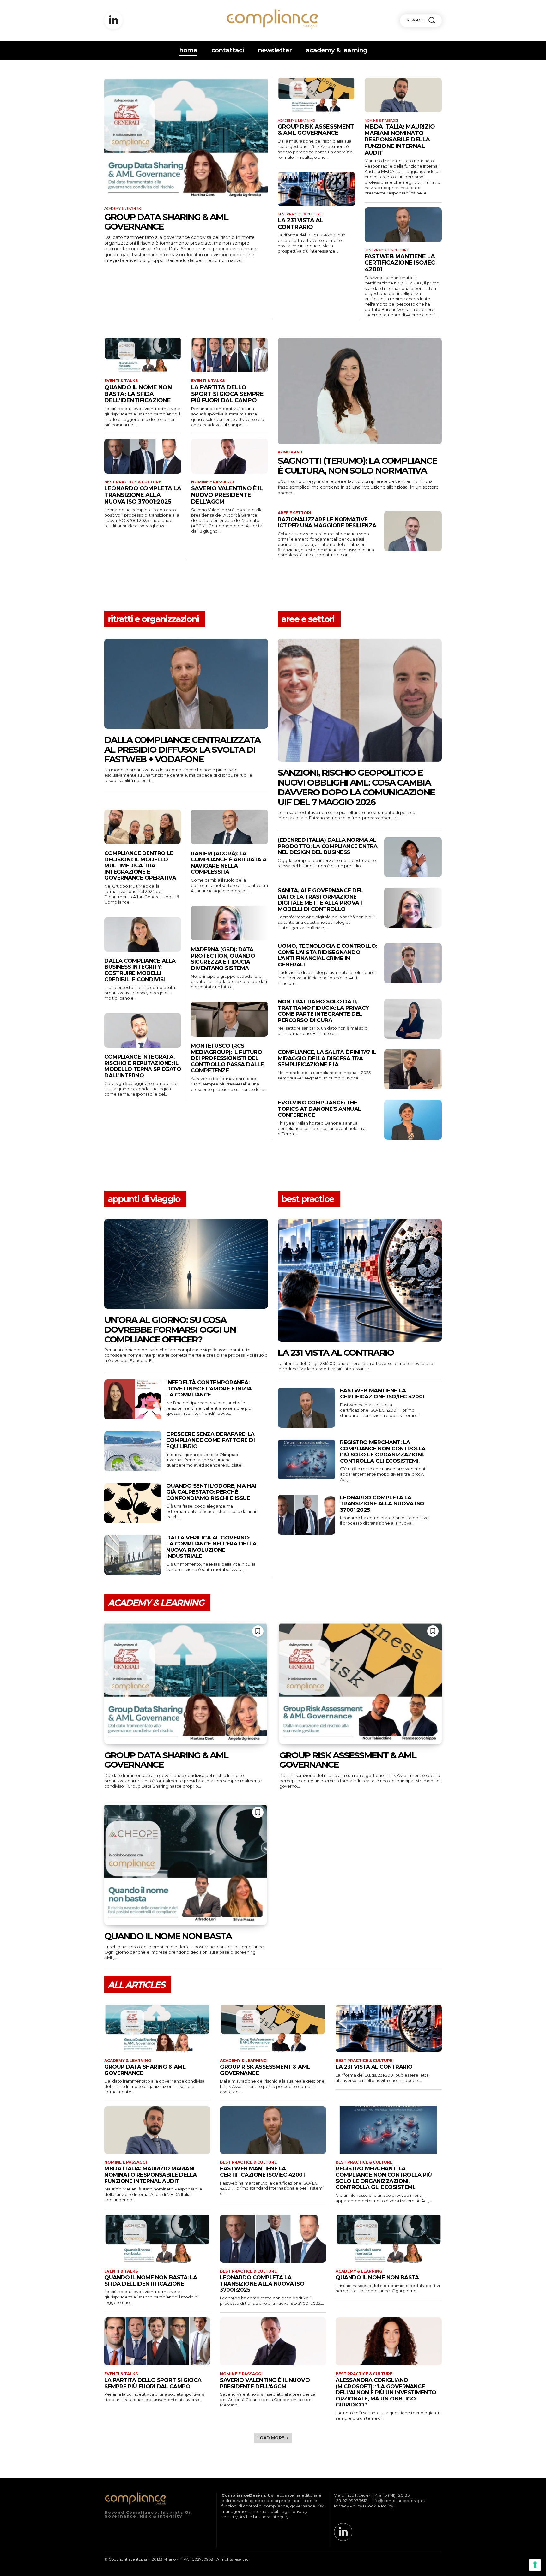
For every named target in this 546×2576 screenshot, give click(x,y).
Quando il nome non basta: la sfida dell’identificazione (138, 394)
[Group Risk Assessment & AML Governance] (316, 95)
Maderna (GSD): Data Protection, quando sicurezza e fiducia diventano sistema (223, 959)
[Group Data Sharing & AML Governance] (186, 139)
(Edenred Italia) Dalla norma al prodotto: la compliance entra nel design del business (328, 846)
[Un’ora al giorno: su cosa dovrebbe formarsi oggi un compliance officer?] (186, 1264)
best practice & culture (300, 214)
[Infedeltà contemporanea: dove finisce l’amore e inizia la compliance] (133, 1399)
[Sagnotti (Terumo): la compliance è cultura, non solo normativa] (360, 391)
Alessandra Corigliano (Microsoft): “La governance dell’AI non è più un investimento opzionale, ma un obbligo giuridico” (386, 2392)
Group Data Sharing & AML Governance (166, 222)
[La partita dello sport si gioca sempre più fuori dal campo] (230, 355)
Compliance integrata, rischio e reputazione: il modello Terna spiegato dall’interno (143, 1066)
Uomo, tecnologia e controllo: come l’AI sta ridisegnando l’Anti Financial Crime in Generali (327, 955)
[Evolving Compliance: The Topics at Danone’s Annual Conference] (413, 1120)
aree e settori (294, 513)
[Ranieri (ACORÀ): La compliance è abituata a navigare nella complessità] (229, 827)
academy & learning (123, 209)
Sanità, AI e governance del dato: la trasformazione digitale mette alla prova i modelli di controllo (320, 900)
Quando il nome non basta (168, 1936)
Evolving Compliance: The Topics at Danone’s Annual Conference (319, 1109)
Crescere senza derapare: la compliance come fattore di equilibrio (210, 1440)
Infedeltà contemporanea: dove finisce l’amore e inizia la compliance (209, 1388)
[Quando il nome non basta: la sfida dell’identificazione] (143, 355)
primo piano (290, 452)
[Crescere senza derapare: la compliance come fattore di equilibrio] (133, 1451)
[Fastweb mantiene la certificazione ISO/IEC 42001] (403, 225)
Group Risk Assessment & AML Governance (316, 130)
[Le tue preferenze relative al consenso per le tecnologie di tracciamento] (535, 2565)
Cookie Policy (379, 2506)
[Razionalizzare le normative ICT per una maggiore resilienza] (413, 531)
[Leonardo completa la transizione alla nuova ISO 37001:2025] (143, 456)
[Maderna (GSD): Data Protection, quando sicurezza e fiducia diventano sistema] (229, 923)
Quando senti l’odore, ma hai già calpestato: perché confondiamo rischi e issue (211, 1492)
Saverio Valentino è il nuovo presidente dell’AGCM (227, 495)
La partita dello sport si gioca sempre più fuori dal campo (227, 394)
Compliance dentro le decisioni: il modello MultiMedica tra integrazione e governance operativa (140, 865)
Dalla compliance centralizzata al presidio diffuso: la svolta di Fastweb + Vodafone (182, 750)
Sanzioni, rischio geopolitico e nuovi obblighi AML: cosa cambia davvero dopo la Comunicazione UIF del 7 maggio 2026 (356, 787)
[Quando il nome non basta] (185, 1864)
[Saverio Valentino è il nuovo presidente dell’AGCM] (230, 456)
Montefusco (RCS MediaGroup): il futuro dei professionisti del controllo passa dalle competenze (227, 1058)
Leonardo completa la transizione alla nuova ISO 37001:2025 (143, 495)
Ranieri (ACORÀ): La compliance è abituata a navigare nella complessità (229, 863)
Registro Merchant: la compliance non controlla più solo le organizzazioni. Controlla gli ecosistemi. (383, 1452)
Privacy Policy (348, 2506)
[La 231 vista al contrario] (316, 189)
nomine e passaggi (381, 121)
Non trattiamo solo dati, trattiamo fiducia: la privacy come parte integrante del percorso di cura (323, 1011)
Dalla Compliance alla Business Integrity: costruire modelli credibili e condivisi (140, 970)
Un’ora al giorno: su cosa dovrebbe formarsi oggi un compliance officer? (170, 1330)
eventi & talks (121, 381)
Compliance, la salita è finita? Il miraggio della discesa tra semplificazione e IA (327, 1058)
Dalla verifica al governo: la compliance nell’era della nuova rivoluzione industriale (211, 1547)
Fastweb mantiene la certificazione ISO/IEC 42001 (400, 263)
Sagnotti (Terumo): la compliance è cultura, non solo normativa (357, 466)
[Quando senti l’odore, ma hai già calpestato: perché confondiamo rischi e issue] (133, 1503)
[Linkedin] (113, 21)
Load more (271, 2438)
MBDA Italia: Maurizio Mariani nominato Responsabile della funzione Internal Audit (400, 140)
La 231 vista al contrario (300, 224)
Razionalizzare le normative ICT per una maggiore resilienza (327, 523)
